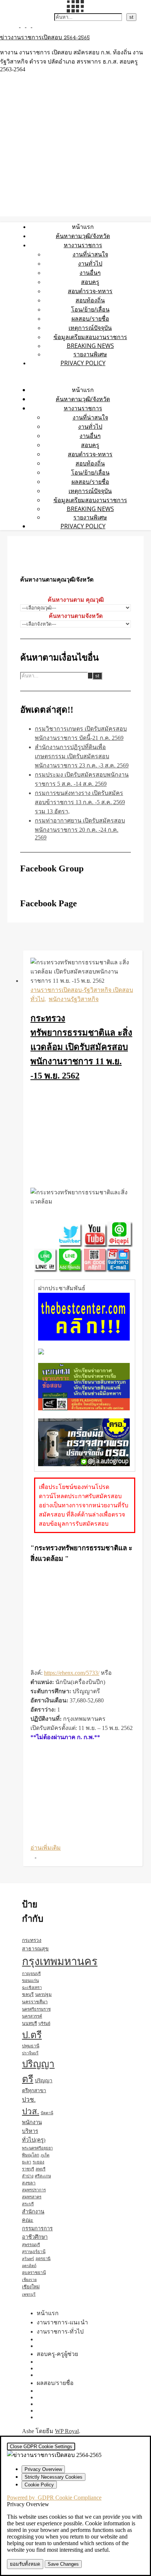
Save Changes (63, 2564)
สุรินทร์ (28, 2259)
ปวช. (29, 2100)
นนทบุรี (30, 2023)
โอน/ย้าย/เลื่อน (90, 309)
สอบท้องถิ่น (90, 300)
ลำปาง (28, 2176)
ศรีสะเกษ (43, 2176)
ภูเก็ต (45, 2155)
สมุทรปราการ (34, 2190)
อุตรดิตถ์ (29, 2266)
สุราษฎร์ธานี (34, 2252)
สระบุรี (28, 2204)
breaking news (90, 346)
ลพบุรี (40, 2169)
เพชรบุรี (29, 2294)
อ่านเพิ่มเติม (46, 1848)
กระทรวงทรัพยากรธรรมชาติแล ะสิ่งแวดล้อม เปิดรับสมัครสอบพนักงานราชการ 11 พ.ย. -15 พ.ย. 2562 (81, 1047)
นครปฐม (43, 1994)
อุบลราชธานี (34, 2273)
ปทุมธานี (31, 2046)
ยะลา (27, 2162)
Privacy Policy (83, 363)
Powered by (54, 2498)
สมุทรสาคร (32, 2197)
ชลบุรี (28, 1994)
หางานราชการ (83, 245)
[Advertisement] (83, 1136)
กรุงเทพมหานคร (60, 1961)
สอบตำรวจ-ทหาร (90, 291)
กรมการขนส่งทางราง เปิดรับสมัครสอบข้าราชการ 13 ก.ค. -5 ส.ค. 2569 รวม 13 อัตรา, (80, 802)
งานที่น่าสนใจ (90, 254)
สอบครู (90, 282)
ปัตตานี (47, 2113)
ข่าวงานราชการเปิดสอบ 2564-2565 (45, 38)
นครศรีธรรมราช (36, 2009)
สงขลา (29, 2183)
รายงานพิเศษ (90, 354)
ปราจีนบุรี (30, 2053)
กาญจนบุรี (31, 1974)
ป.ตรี (32, 2035)
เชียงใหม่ (31, 2287)
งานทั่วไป (90, 263)
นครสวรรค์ (32, 2016)
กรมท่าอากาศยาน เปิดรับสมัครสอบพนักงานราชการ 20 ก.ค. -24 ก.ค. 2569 (80, 829)
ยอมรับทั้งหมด (25, 2564)
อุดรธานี (43, 2259)
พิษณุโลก (31, 2155)
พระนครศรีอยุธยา (37, 2148)
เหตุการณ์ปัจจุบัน (90, 328)
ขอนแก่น (30, 1980)
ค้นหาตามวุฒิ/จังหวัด (83, 236)
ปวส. (31, 2111)
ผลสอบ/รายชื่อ (90, 319)
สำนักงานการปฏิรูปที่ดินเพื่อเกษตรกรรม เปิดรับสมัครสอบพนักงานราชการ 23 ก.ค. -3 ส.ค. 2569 (82, 756)
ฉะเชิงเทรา (32, 1987)
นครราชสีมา (35, 2002)
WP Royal (67, 2431)
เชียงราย (29, 2280)
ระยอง (38, 2162)
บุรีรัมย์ (44, 2023)
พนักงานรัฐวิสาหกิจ (74, 999)
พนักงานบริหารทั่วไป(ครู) (34, 2131)
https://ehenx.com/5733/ (72, 1673)
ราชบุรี (28, 2169)
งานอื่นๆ (90, 273)
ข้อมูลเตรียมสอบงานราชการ (90, 337)
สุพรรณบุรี (31, 2245)
